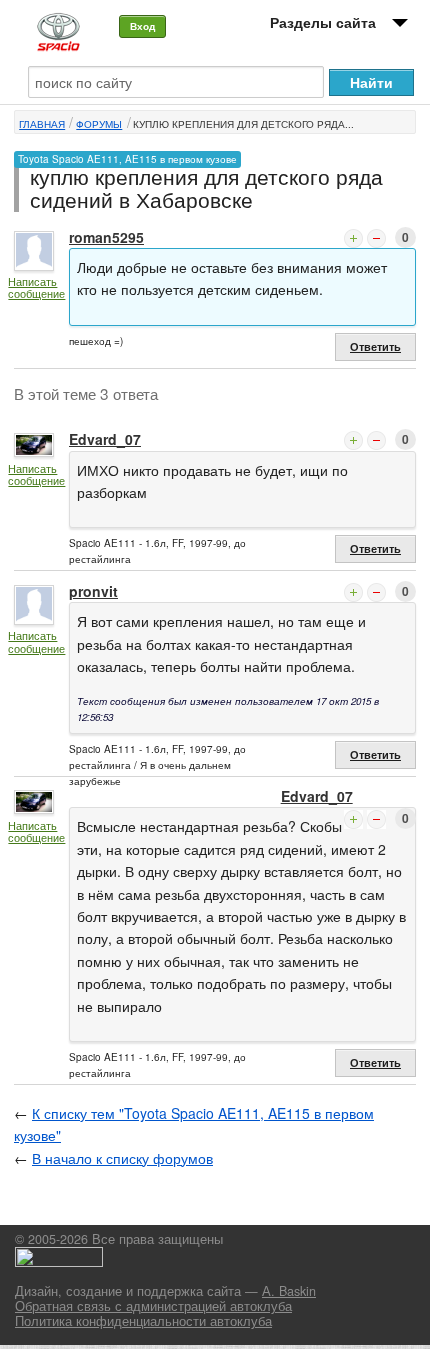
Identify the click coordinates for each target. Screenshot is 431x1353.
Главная (42, 124)
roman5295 (106, 237)
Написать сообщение (36, 287)
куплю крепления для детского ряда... (243, 124)
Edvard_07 (105, 439)
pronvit (93, 591)
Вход (142, 26)
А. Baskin (289, 1291)
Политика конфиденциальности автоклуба (143, 1321)
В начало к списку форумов (122, 1158)
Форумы (99, 124)
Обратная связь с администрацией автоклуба (153, 1306)
